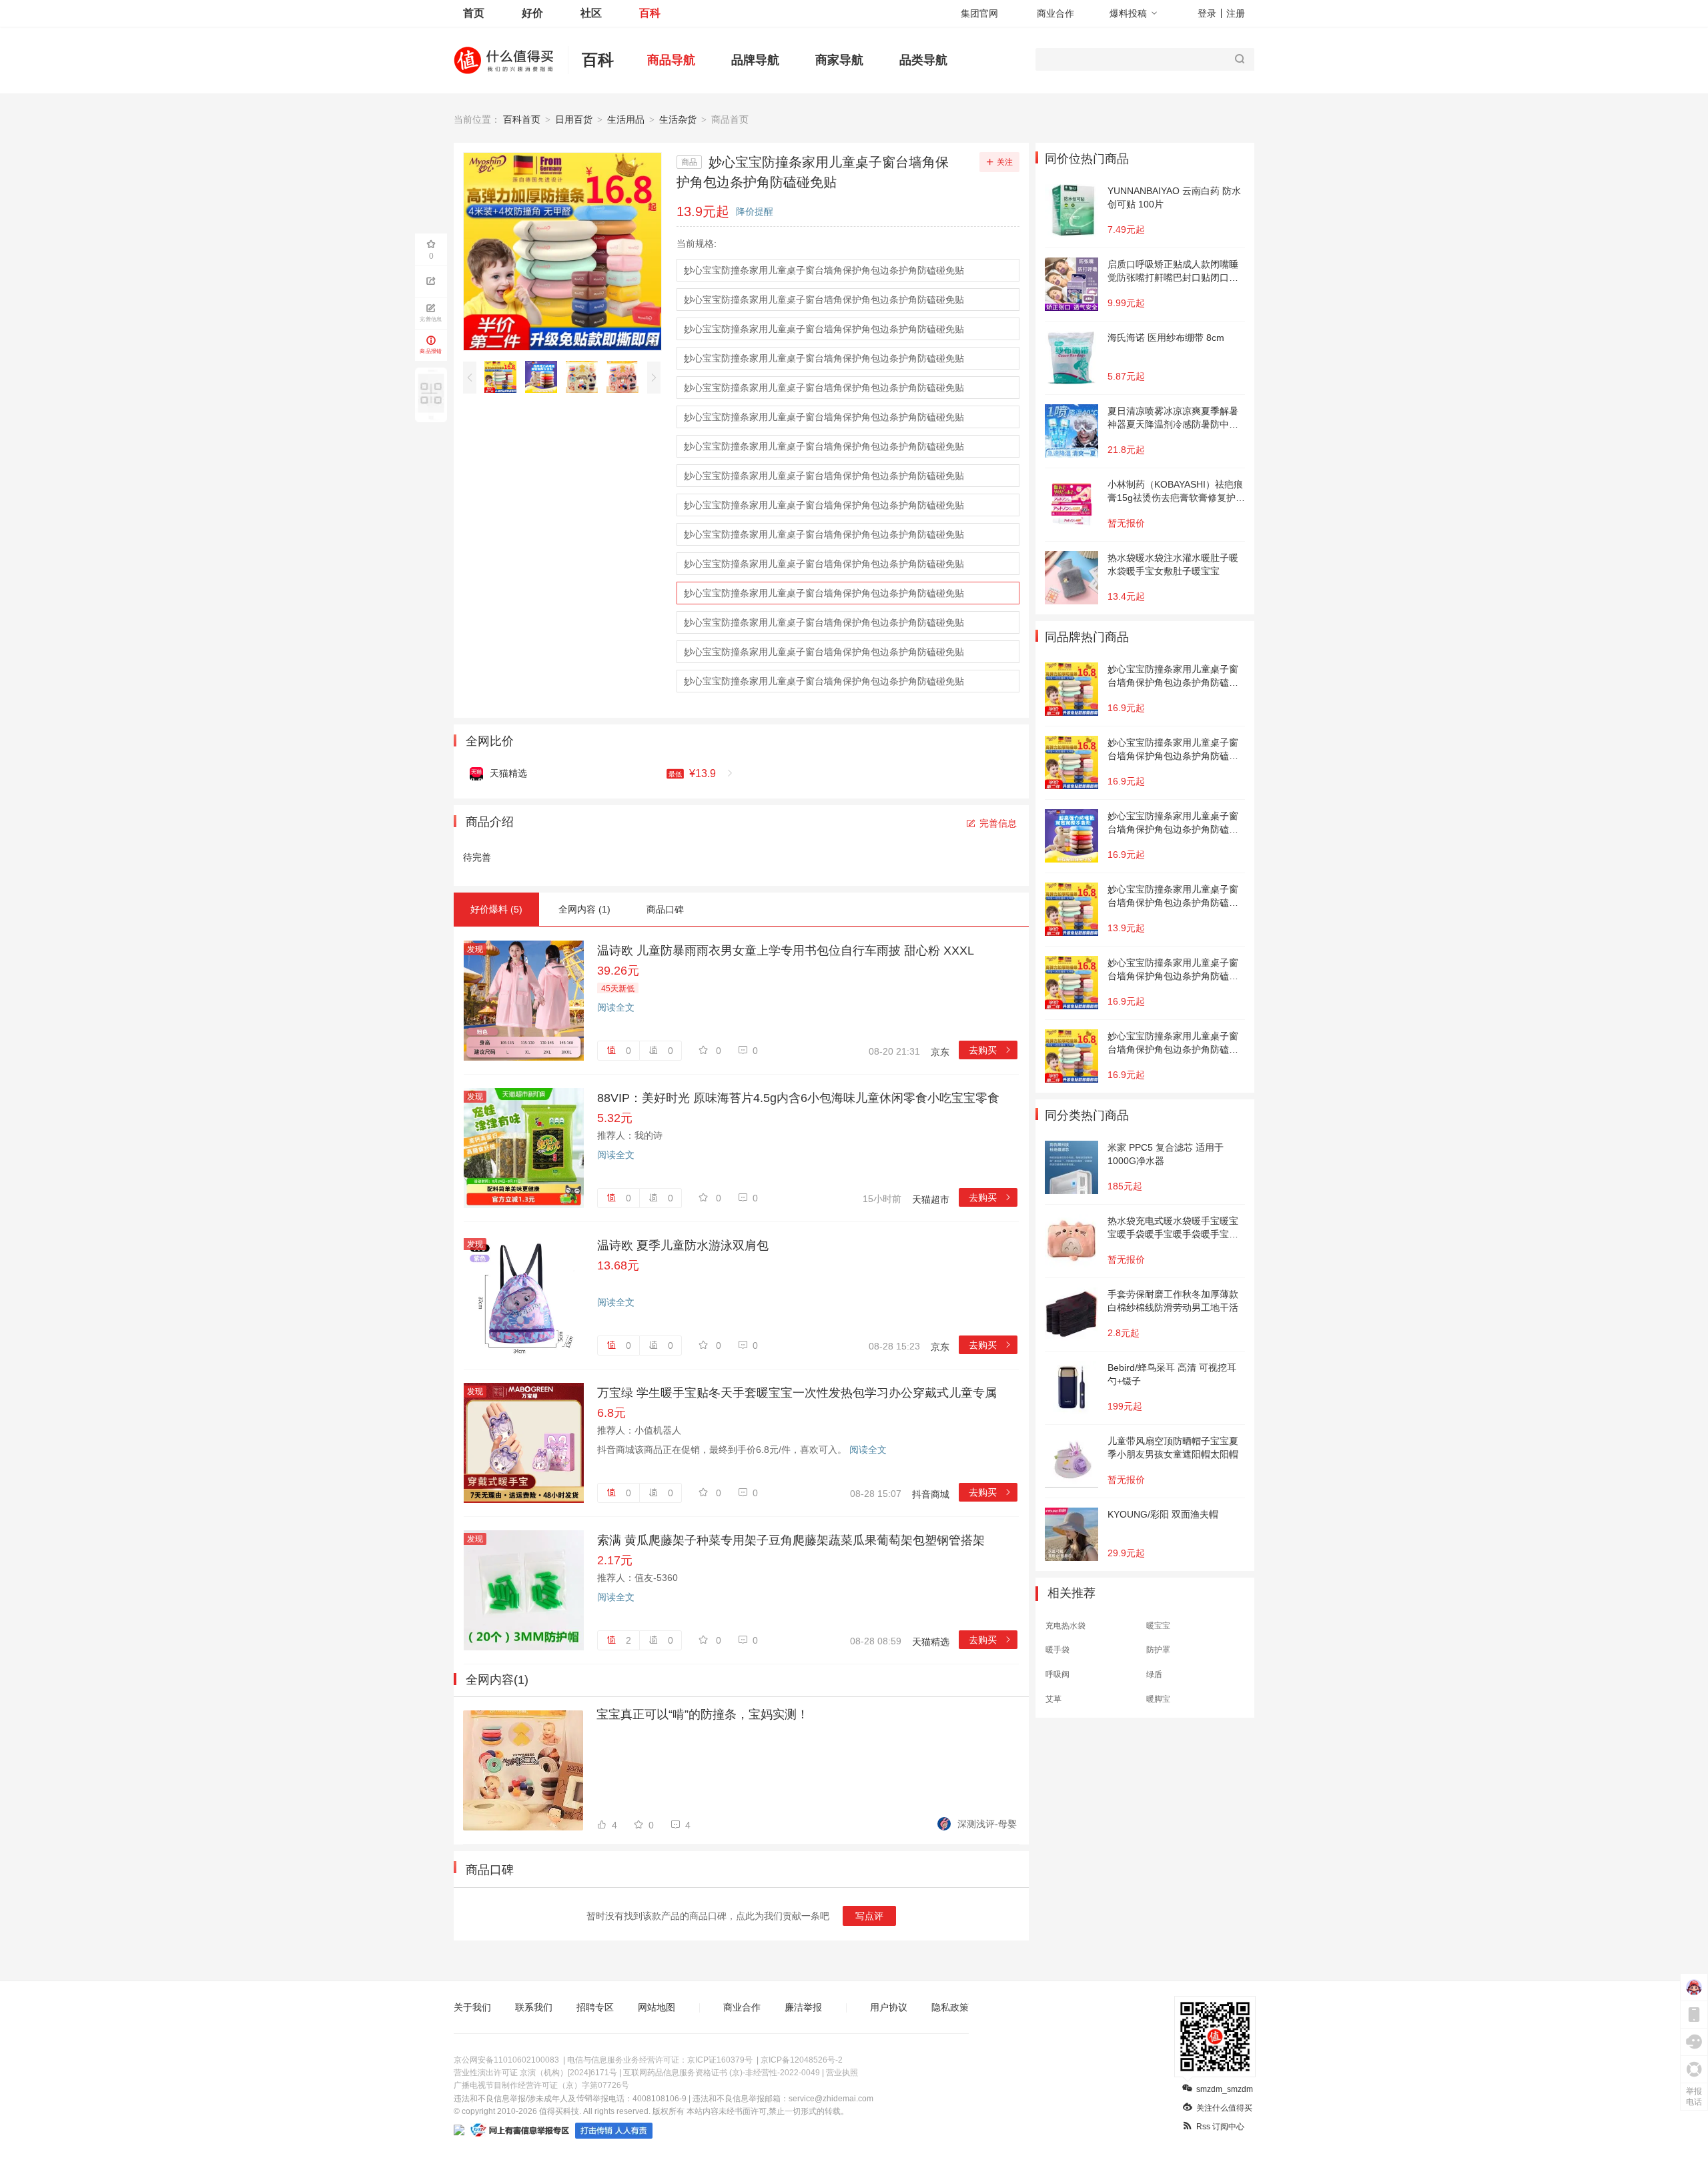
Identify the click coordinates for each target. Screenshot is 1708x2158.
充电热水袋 (1065, 1626)
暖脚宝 (1158, 1699)
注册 (1236, 13)
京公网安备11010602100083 (506, 2060)
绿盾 (1154, 1674)
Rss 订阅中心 (1220, 2127)
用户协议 (889, 2007)
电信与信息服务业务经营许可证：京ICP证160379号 (660, 2060)
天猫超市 (931, 1199)
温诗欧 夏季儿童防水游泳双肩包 (683, 1245)
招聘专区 (595, 2007)
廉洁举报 (803, 2007)
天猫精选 (931, 1642)
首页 (474, 13)
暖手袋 (1057, 1650)
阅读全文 (616, 1007)
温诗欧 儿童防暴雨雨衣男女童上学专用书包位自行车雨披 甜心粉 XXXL (786, 951)
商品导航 (671, 60)
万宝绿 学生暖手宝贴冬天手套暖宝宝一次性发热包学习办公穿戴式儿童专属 (797, 1393)
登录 (1207, 13)
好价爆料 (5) (496, 909)
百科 (650, 13)
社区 (591, 13)
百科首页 (522, 119)
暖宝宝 (1158, 1626)
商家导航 (839, 60)
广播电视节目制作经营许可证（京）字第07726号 (541, 2085)
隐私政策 (950, 2007)
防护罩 (1158, 1650)
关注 (1005, 162)
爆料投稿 (1128, 13)
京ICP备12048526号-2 (802, 2060)
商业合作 (1055, 13)
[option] (504, 377)
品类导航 (923, 60)
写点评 (869, 1916)
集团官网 (979, 13)
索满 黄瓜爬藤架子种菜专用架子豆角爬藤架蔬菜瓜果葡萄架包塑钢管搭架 (791, 1540)
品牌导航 (755, 60)
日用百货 (574, 119)
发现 (475, 949)
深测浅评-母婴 (987, 1824)
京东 (940, 1052)
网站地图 (657, 2007)
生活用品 (626, 119)
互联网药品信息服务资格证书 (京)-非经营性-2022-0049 (722, 2073)
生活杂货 (678, 119)
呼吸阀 (1057, 1674)
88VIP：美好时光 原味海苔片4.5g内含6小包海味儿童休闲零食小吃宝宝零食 (798, 1098)
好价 (532, 13)
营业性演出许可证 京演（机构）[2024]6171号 (535, 2073)
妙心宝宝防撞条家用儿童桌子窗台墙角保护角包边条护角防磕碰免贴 (824, 270)
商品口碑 (665, 909)
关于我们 (472, 2007)
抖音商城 (931, 1494)
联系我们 (534, 2007)
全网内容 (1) (584, 909)
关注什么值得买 (1224, 2108)
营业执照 (842, 2073)
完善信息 (998, 823)
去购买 (990, 1050)
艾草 (1053, 1699)
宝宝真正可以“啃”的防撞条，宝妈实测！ (703, 1714)
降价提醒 (755, 211)
